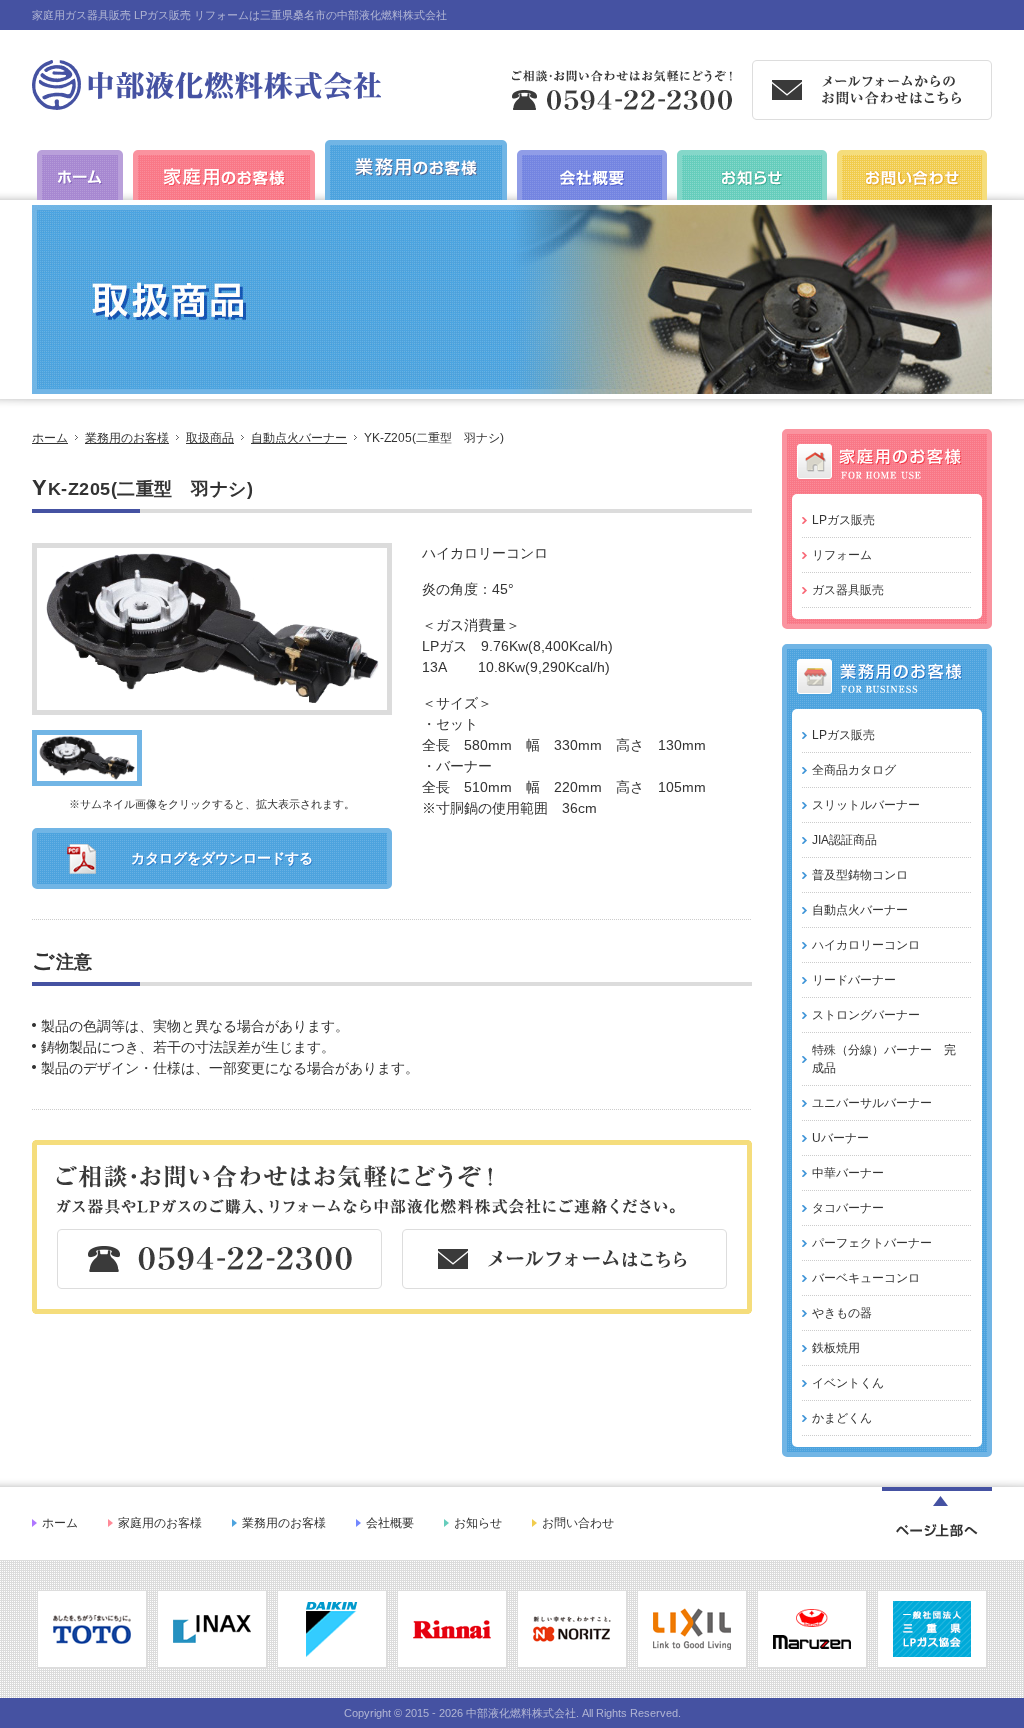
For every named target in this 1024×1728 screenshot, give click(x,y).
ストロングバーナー (866, 1015)
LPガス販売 (843, 520)
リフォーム (842, 555)
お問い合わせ (578, 1523)
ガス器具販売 (848, 590)
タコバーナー (848, 1208)
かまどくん (842, 1418)
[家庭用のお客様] (224, 199)
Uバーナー (840, 1138)
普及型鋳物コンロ (860, 875)
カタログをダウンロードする (222, 858)
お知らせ (478, 1523)
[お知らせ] (752, 199)
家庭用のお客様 (160, 1523)
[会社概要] (592, 199)
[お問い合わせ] (912, 199)
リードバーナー (854, 980)
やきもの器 (842, 1313)
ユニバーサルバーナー (872, 1103)
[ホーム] (206, 101)
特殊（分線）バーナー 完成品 (884, 1059)
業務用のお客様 (127, 438)
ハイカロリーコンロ (866, 945)
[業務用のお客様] (416, 189)
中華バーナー (848, 1173)
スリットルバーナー (866, 805)
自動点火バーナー (299, 438)
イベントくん (848, 1383)
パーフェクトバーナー (872, 1243)
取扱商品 (210, 438)
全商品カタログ (854, 770)
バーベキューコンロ (866, 1278)
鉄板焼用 (836, 1348)
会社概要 (390, 1523)
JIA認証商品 (844, 840)
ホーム (50, 438)
